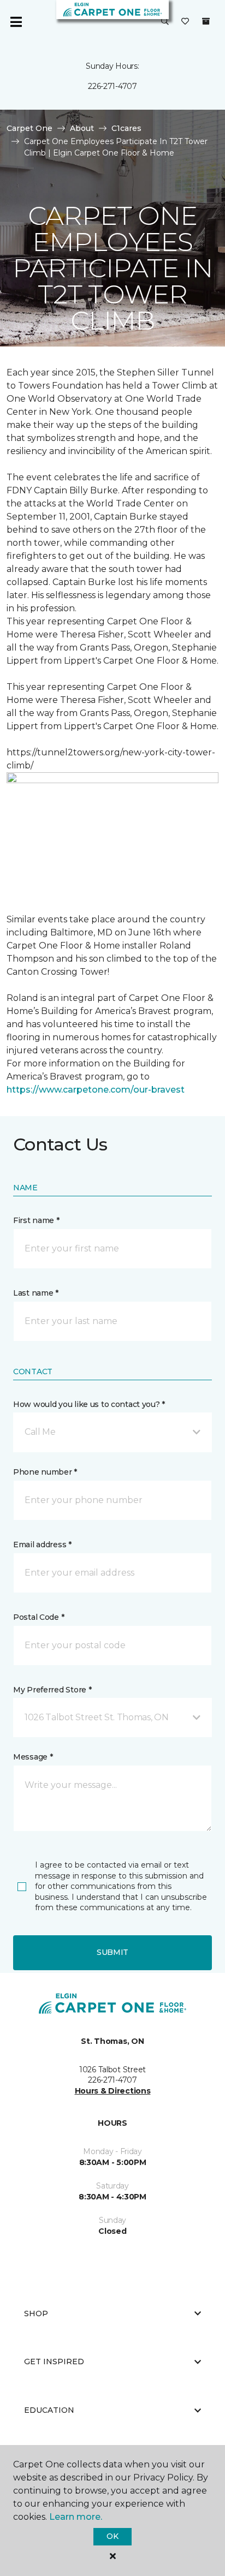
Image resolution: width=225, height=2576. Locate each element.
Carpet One (29, 128)
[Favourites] (185, 22)
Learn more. (76, 2517)
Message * (33, 1757)
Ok (112, 2536)
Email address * (42, 1545)
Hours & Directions (113, 2091)
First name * (36, 1220)
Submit (112, 1952)
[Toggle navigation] (16, 22)
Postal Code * (39, 1617)
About (82, 128)
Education (49, 2410)
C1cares (126, 128)
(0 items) (206, 21)
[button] (165, 22)
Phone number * (45, 1472)
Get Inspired (54, 2362)
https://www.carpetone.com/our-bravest (96, 1090)
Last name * (36, 1293)
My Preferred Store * (52, 1690)
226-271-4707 (112, 86)
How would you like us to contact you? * (89, 1404)
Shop (36, 2313)
